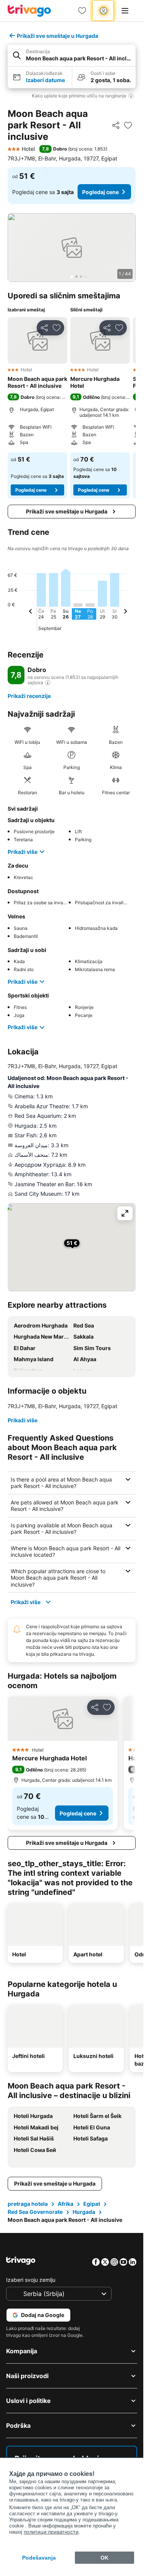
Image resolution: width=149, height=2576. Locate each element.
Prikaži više (23, 852)
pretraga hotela (28, 2204)
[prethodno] (31, 612)
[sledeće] (125, 612)
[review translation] (48, 683)
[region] (72, 248)
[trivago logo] (29, 11)
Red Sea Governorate (35, 2212)
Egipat (92, 2204)
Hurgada (84, 2212)
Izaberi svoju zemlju (31, 2280)
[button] (72, 56)
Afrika (66, 2204)
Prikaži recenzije (29, 696)
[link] (82, 11)
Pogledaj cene (100, 192)
